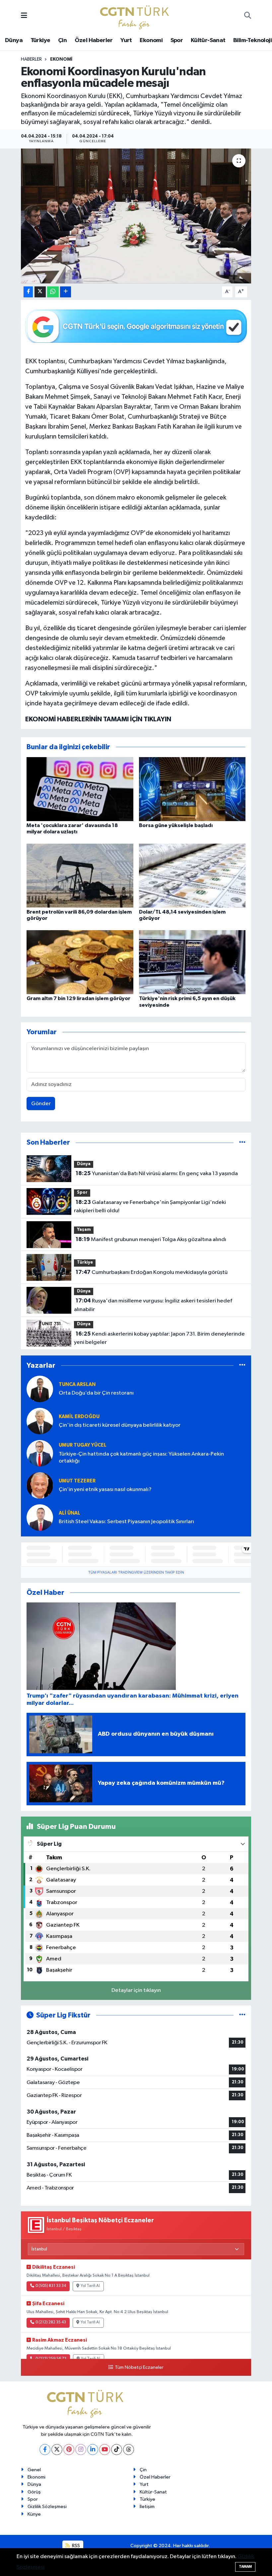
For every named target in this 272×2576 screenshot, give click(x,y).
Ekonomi (151, 40)
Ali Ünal (69, 1513)
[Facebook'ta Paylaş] (28, 292)
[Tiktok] (117, 2450)
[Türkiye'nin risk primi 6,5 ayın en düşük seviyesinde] (192, 962)
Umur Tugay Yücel (83, 1445)
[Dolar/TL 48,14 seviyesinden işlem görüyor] (192, 875)
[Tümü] (242, 1142)
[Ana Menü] (24, 16)
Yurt (126, 40)
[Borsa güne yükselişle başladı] (192, 789)
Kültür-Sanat (208, 40)
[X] (57, 2450)
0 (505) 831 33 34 (51, 2286)
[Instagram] (81, 2450)
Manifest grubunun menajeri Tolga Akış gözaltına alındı (151, 1239)
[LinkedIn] (93, 2450)
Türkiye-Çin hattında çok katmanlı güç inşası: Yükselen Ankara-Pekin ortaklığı (141, 1458)
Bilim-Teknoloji (252, 40)
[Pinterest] (69, 2450)
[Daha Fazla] (66, 292)
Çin (62, 40)
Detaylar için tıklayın (136, 1990)
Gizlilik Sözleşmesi (47, 2507)
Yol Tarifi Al (90, 2286)
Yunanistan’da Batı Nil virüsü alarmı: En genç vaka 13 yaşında (157, 1173)
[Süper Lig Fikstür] (242, 2015)
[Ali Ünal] (40, 1517)
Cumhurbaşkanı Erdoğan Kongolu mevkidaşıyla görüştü (152, 1272)
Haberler (31, 59)
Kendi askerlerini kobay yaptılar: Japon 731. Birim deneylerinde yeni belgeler (159, 1338)
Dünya (14, 40)
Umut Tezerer (77, 1481)
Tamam (245, 2567)
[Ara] (248, 16)
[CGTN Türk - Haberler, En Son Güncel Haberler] (136, 16)
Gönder (41, 1104)
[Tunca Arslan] (40, 1389)
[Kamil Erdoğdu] (40, 1421)
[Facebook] (45, 2450)
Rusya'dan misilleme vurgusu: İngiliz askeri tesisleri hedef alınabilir (153, 1305)
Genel (34, 2470)
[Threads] (129, 2450)
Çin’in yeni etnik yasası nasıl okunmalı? (105, 1490)
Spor (177, 40)
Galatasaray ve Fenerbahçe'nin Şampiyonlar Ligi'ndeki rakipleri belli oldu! (150, 1207)
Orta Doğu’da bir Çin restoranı (96, 1393)
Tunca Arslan (77, 1384)
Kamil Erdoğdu (79, 1417)
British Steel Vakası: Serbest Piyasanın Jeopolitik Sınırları (126, 1522)
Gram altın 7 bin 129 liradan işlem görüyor (78, 998)
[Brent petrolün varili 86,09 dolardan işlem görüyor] (80, 875)
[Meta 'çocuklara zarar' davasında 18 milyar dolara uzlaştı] (80, 789)
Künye (34, 2514)
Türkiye (40, 40)
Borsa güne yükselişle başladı (176, 825)
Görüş (34, 2492)
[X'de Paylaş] (40, 292)
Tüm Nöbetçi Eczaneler (139, 2367)
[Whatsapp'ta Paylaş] (53, 292)
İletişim (147, 2507)
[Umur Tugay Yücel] (40, 1453)
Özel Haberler (94, 40)
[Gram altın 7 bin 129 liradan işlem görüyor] (80, 962)
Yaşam (84, 1230)
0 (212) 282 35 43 (51, 2322)
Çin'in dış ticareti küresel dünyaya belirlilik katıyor (120, 1425)
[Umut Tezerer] (40, 1485)
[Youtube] (105, 2450)
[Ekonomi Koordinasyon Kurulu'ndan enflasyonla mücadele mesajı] (136, 216)
